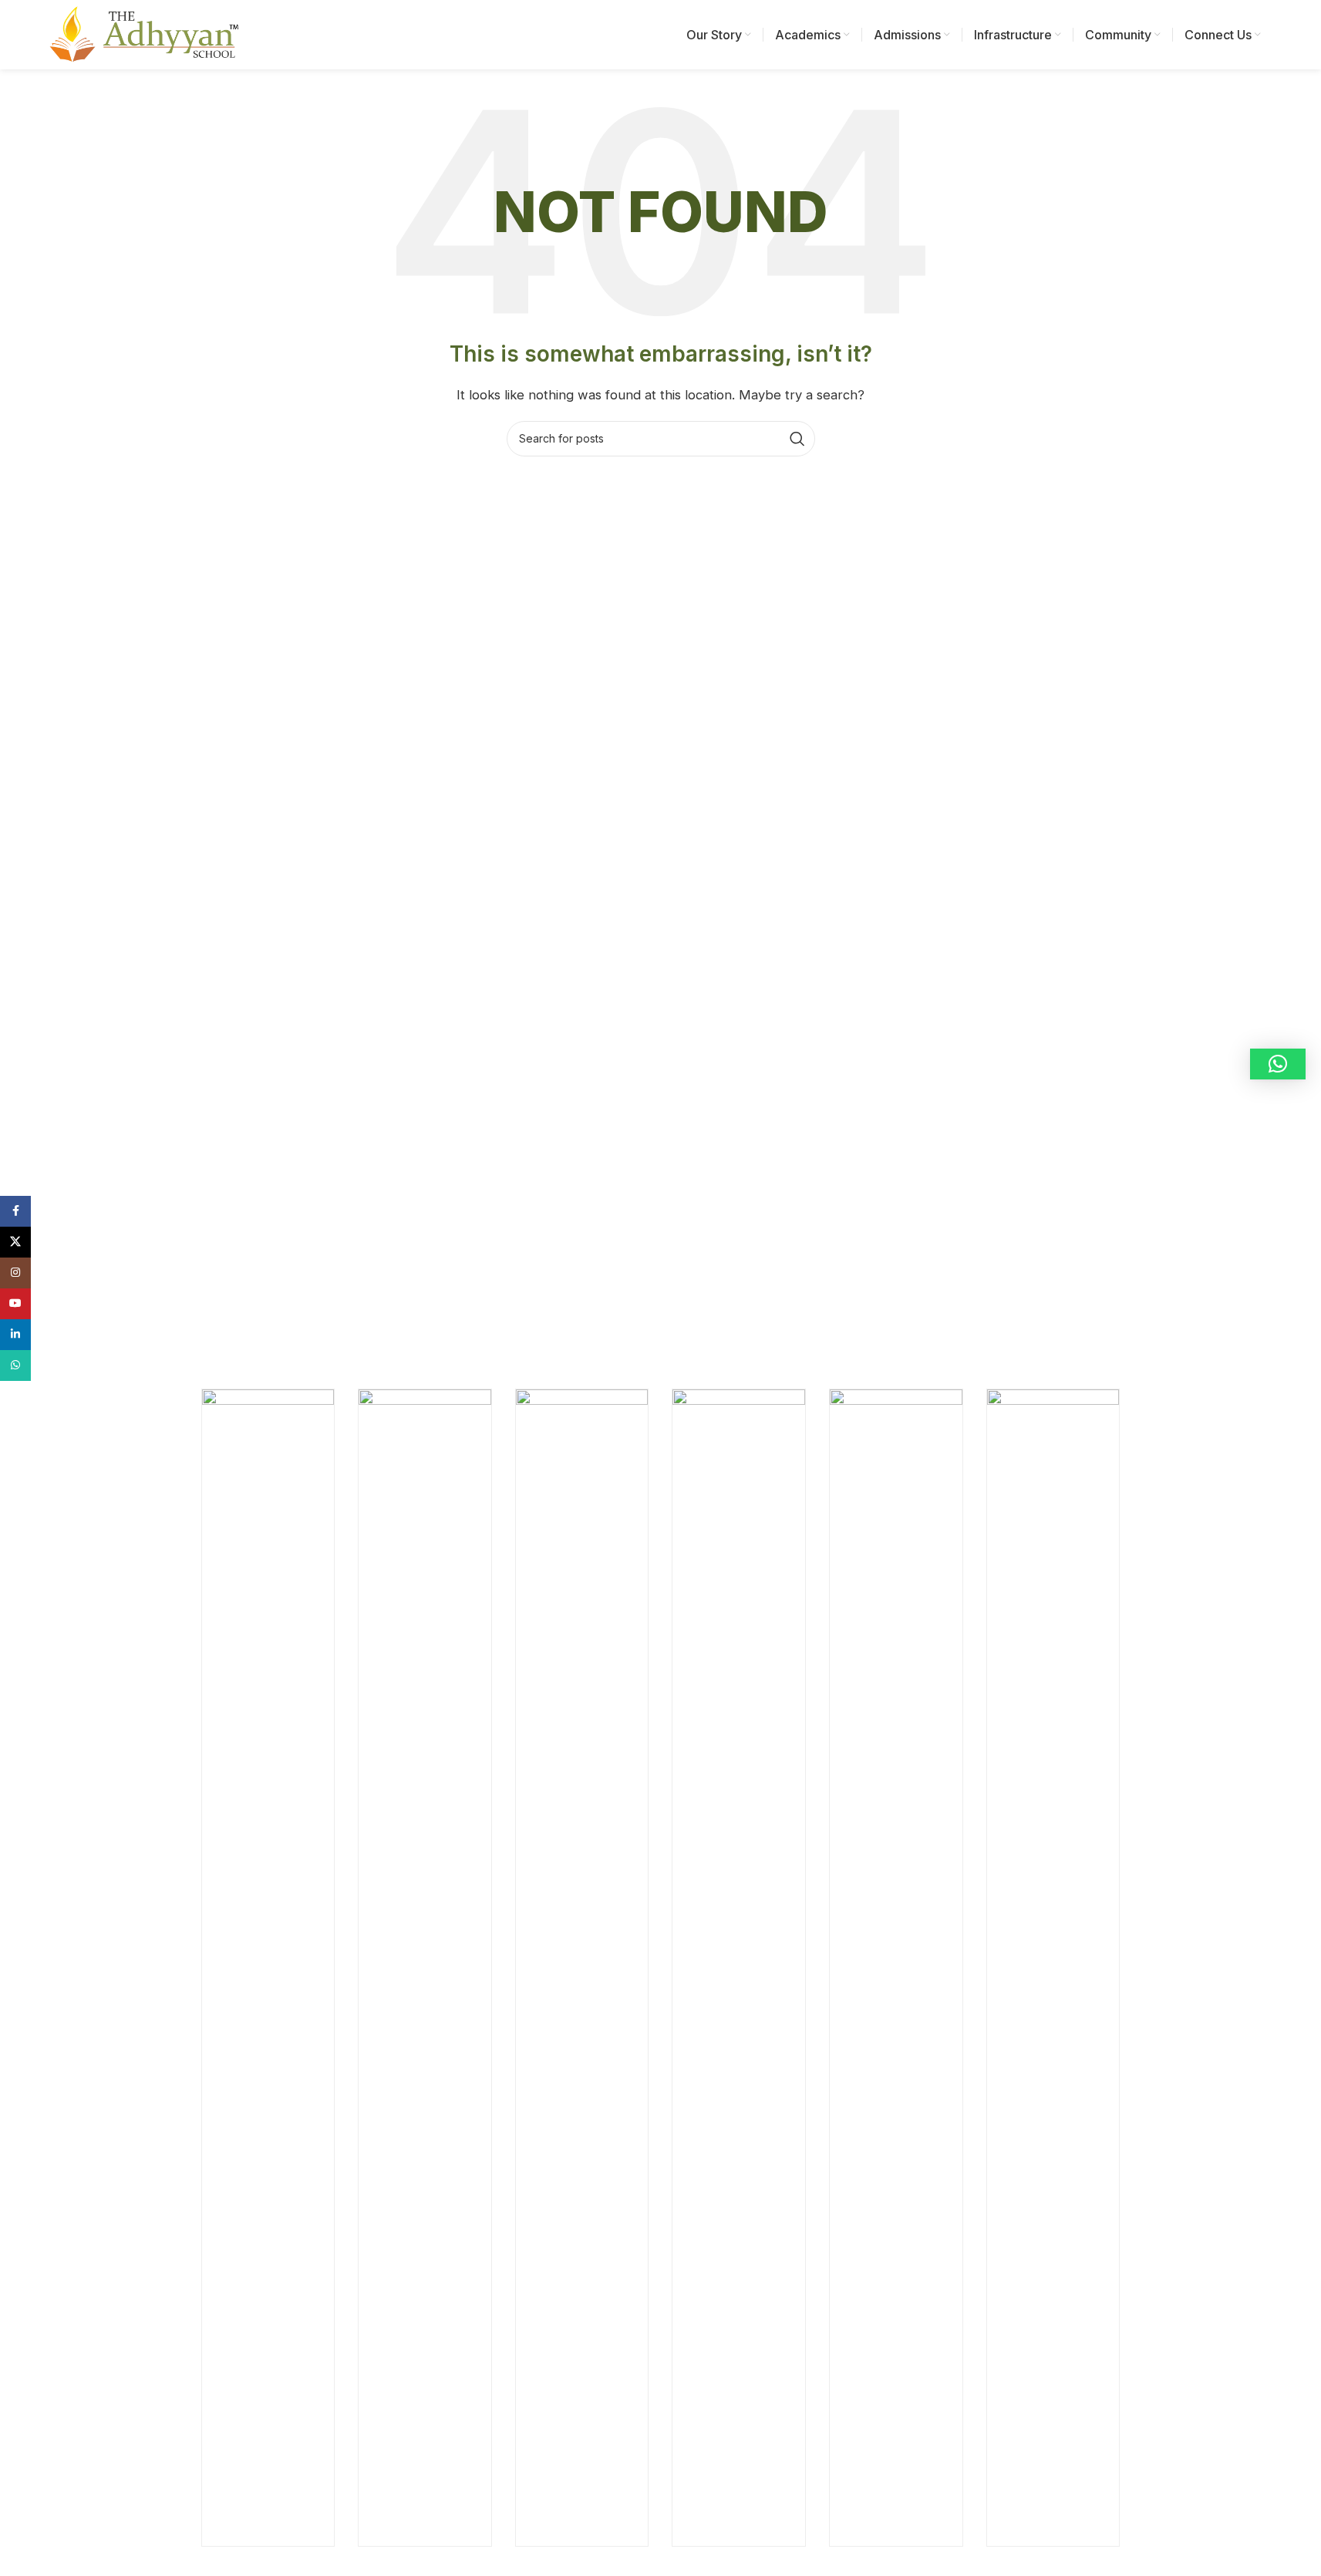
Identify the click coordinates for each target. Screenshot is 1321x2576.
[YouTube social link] (15, 1304)
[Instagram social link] (15, 1273)
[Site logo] (142, 34)
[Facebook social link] (15, 1211)
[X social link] (15, 1242)
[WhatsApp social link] (15, 1365)
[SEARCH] (797, 439)
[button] (1278, 1064)
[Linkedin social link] (15, 1335)
